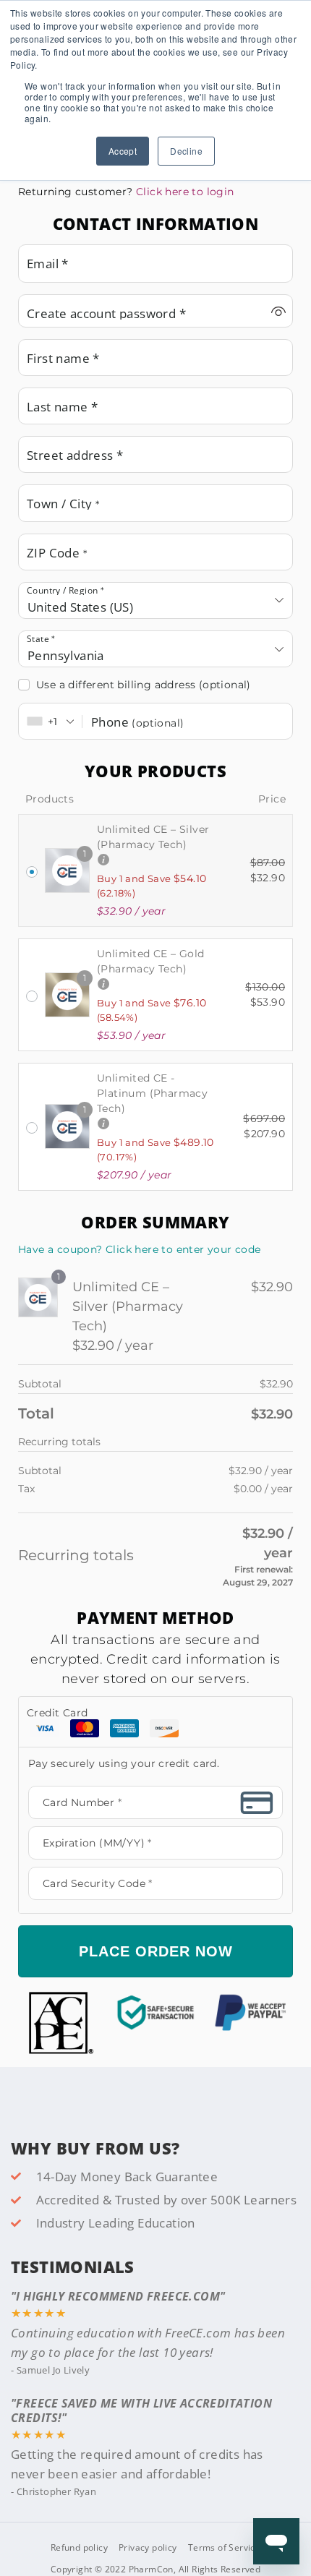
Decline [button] (186, 151)
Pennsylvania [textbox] (66, 655)
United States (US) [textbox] (80, 607)
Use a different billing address (144, 685)
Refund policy (79, 2547)
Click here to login (185, 192)
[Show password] (278, 311)
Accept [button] (123, 151)
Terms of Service (224, 2547)
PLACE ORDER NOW (156, 1951)
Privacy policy (148, 2547)
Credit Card (57, 1713)
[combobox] (155, 600)
